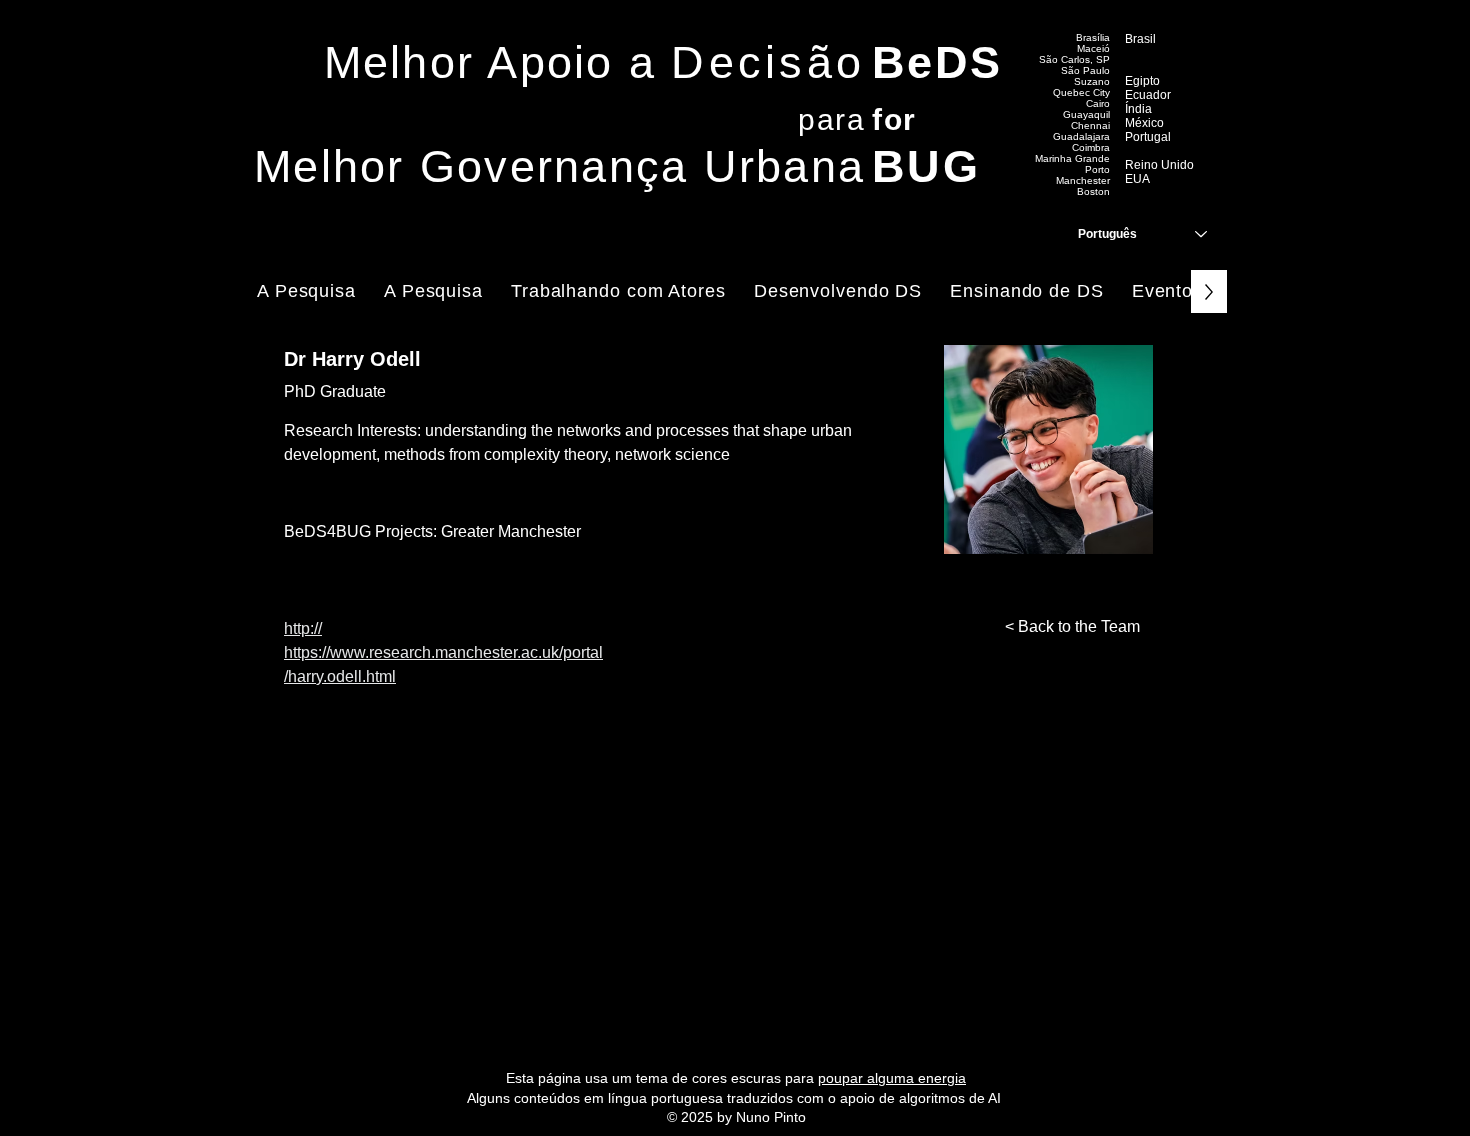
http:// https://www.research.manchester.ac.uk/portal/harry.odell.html (443, 652)
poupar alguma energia (892, 1078)
